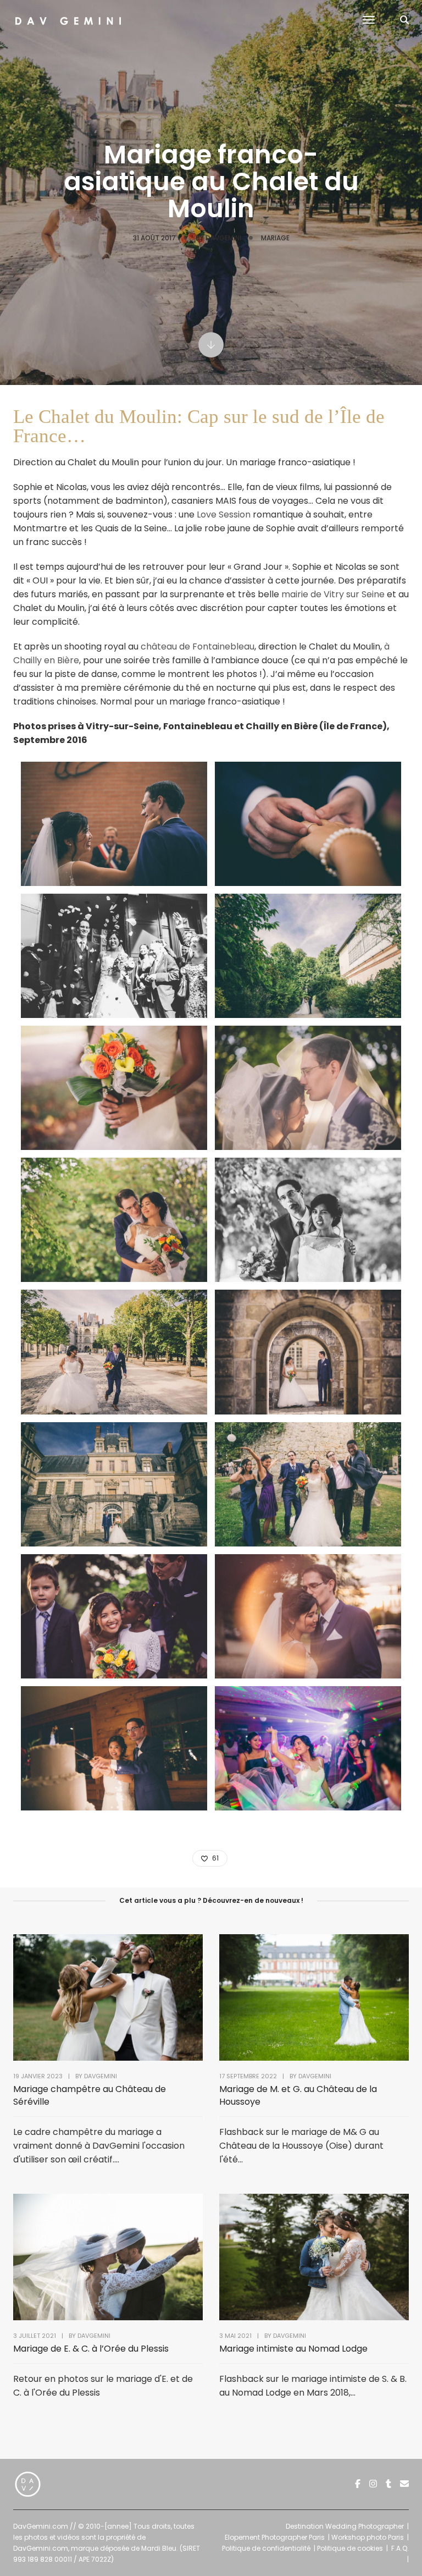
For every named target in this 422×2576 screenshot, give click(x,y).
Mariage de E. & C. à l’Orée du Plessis (91, 2349)
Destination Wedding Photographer (345, 2526)
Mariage (275, 238)
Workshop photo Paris (368, 2537)
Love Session (224, 514)
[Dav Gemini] (68, 20)
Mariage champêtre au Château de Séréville (90, 2095)
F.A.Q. (400, 2548)
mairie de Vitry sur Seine (333, 594)
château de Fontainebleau (198, 646)
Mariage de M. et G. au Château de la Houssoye (298, 2095)
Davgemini (223, 238)
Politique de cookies (350, 2548)
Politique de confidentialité (266, 2548)
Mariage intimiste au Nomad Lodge (293, 2349)
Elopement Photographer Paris (275, 2537)
